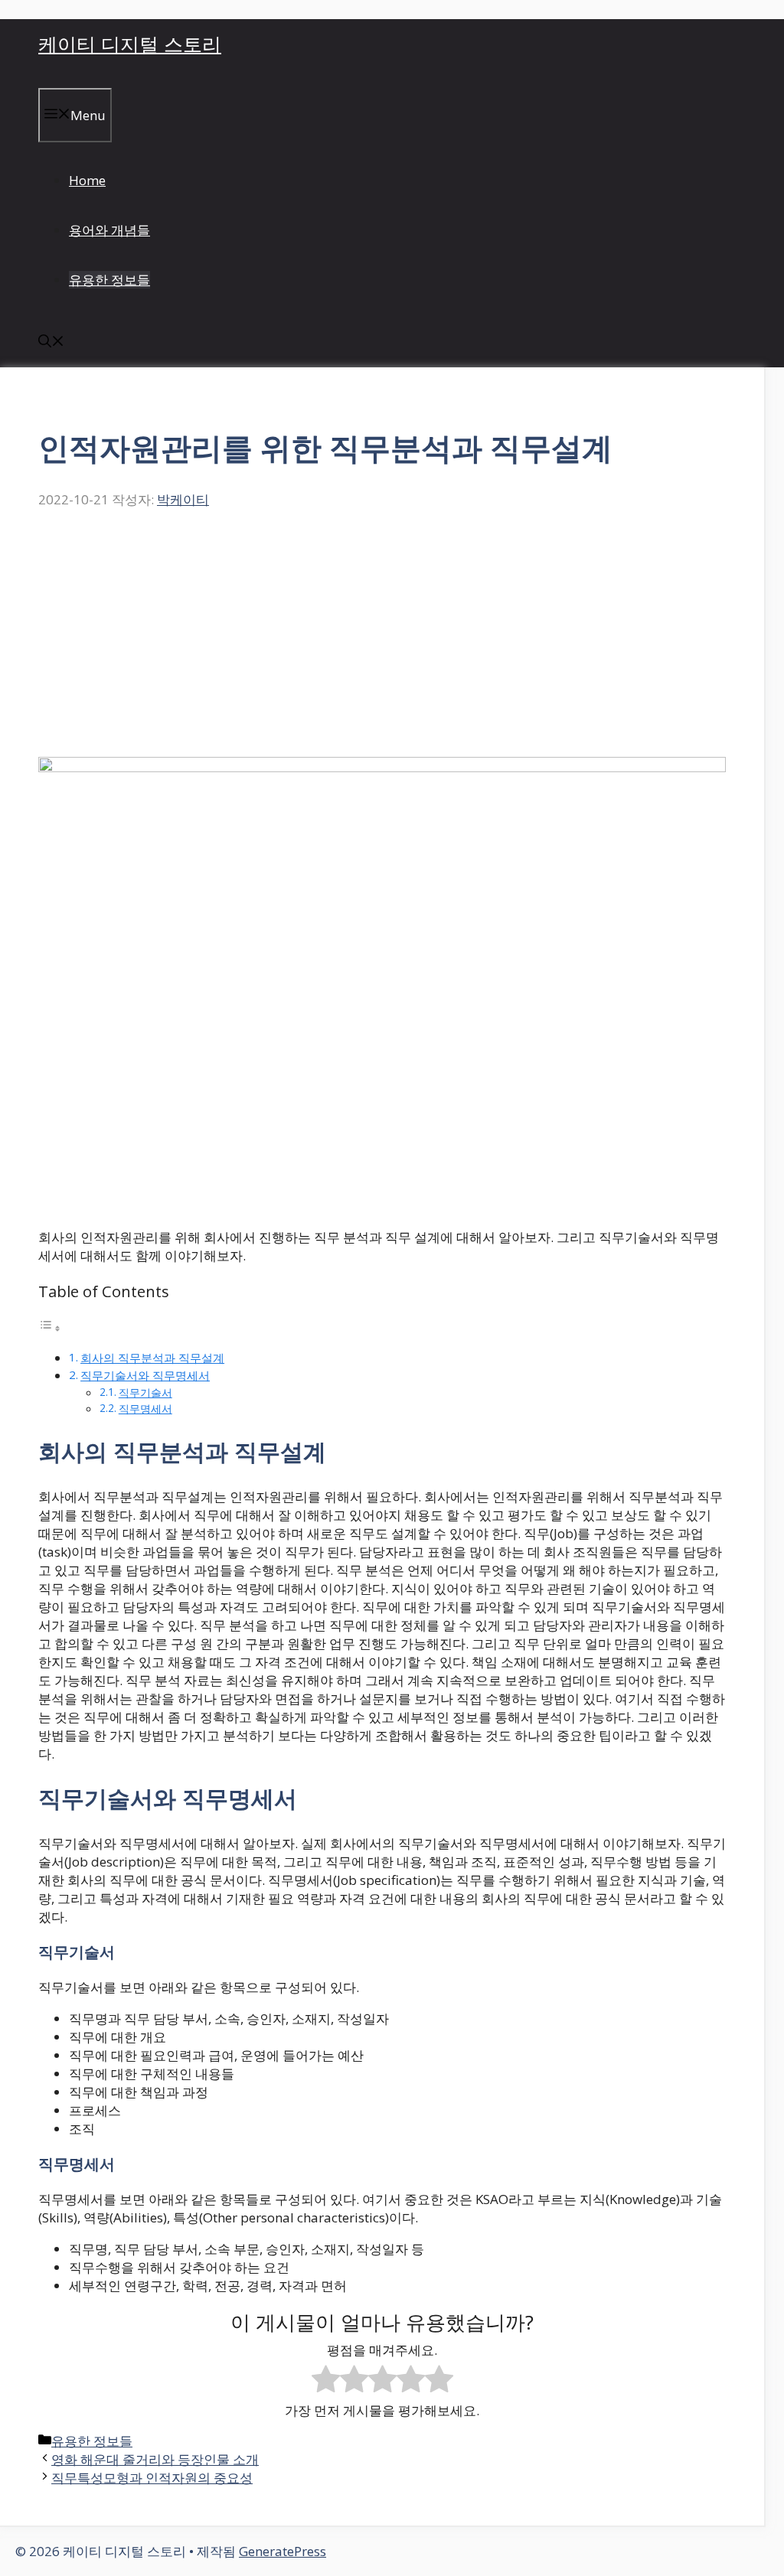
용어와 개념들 (109, 230)
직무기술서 (145, 1392)
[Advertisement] (382, 642)
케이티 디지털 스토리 (130, 44)
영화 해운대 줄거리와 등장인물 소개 (155, 2459)
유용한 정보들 (109, 280)
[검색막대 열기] (51, 342)
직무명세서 (145, 1409)
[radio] (326, 2381)
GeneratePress (283, 2551)
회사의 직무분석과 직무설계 (152, 1358)
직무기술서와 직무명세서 (145, 1375)
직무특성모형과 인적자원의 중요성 (152, 2478)
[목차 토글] (50, 1327)
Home (87, 180)
